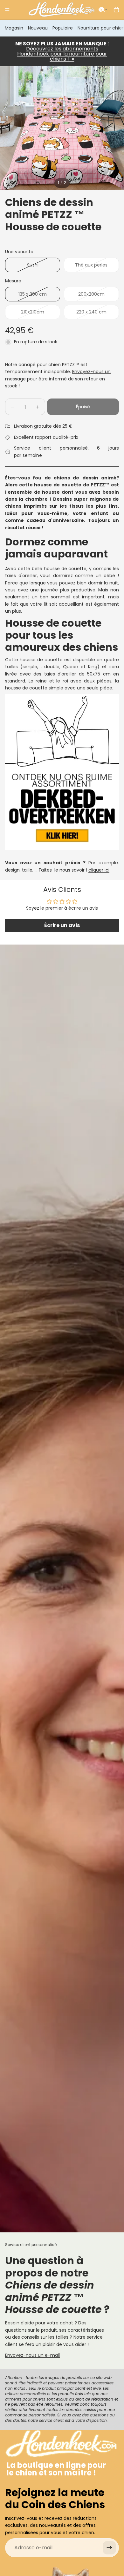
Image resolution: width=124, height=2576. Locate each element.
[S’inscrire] (109, 2548)
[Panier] (116, 10)
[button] (103, 10)
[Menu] (7, 10)
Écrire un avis (62, 925)
